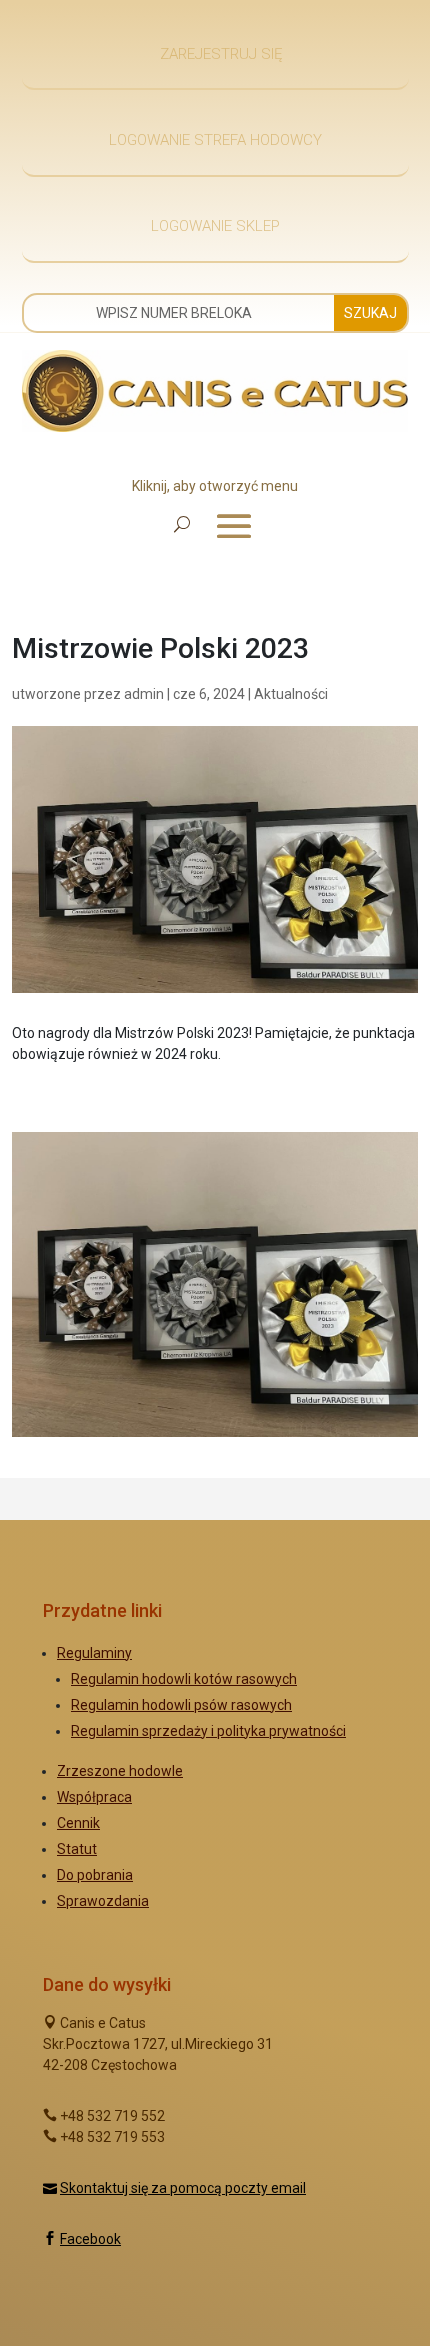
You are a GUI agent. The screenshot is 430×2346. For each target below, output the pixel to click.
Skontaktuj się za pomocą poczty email (183, 2188)
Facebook (90, 2239)
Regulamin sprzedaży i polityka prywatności (208, 1731)
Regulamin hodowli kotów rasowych (184, 1679)
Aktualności (291, 694)
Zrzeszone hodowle (120, 1771)
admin (144, 694)
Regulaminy (94, 1653)
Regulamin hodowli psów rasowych (181, 1705)
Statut (77, 1849)
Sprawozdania (103, 1901)
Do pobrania (95, 1875)
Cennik (78, 1823)
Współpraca (94, 1797)
